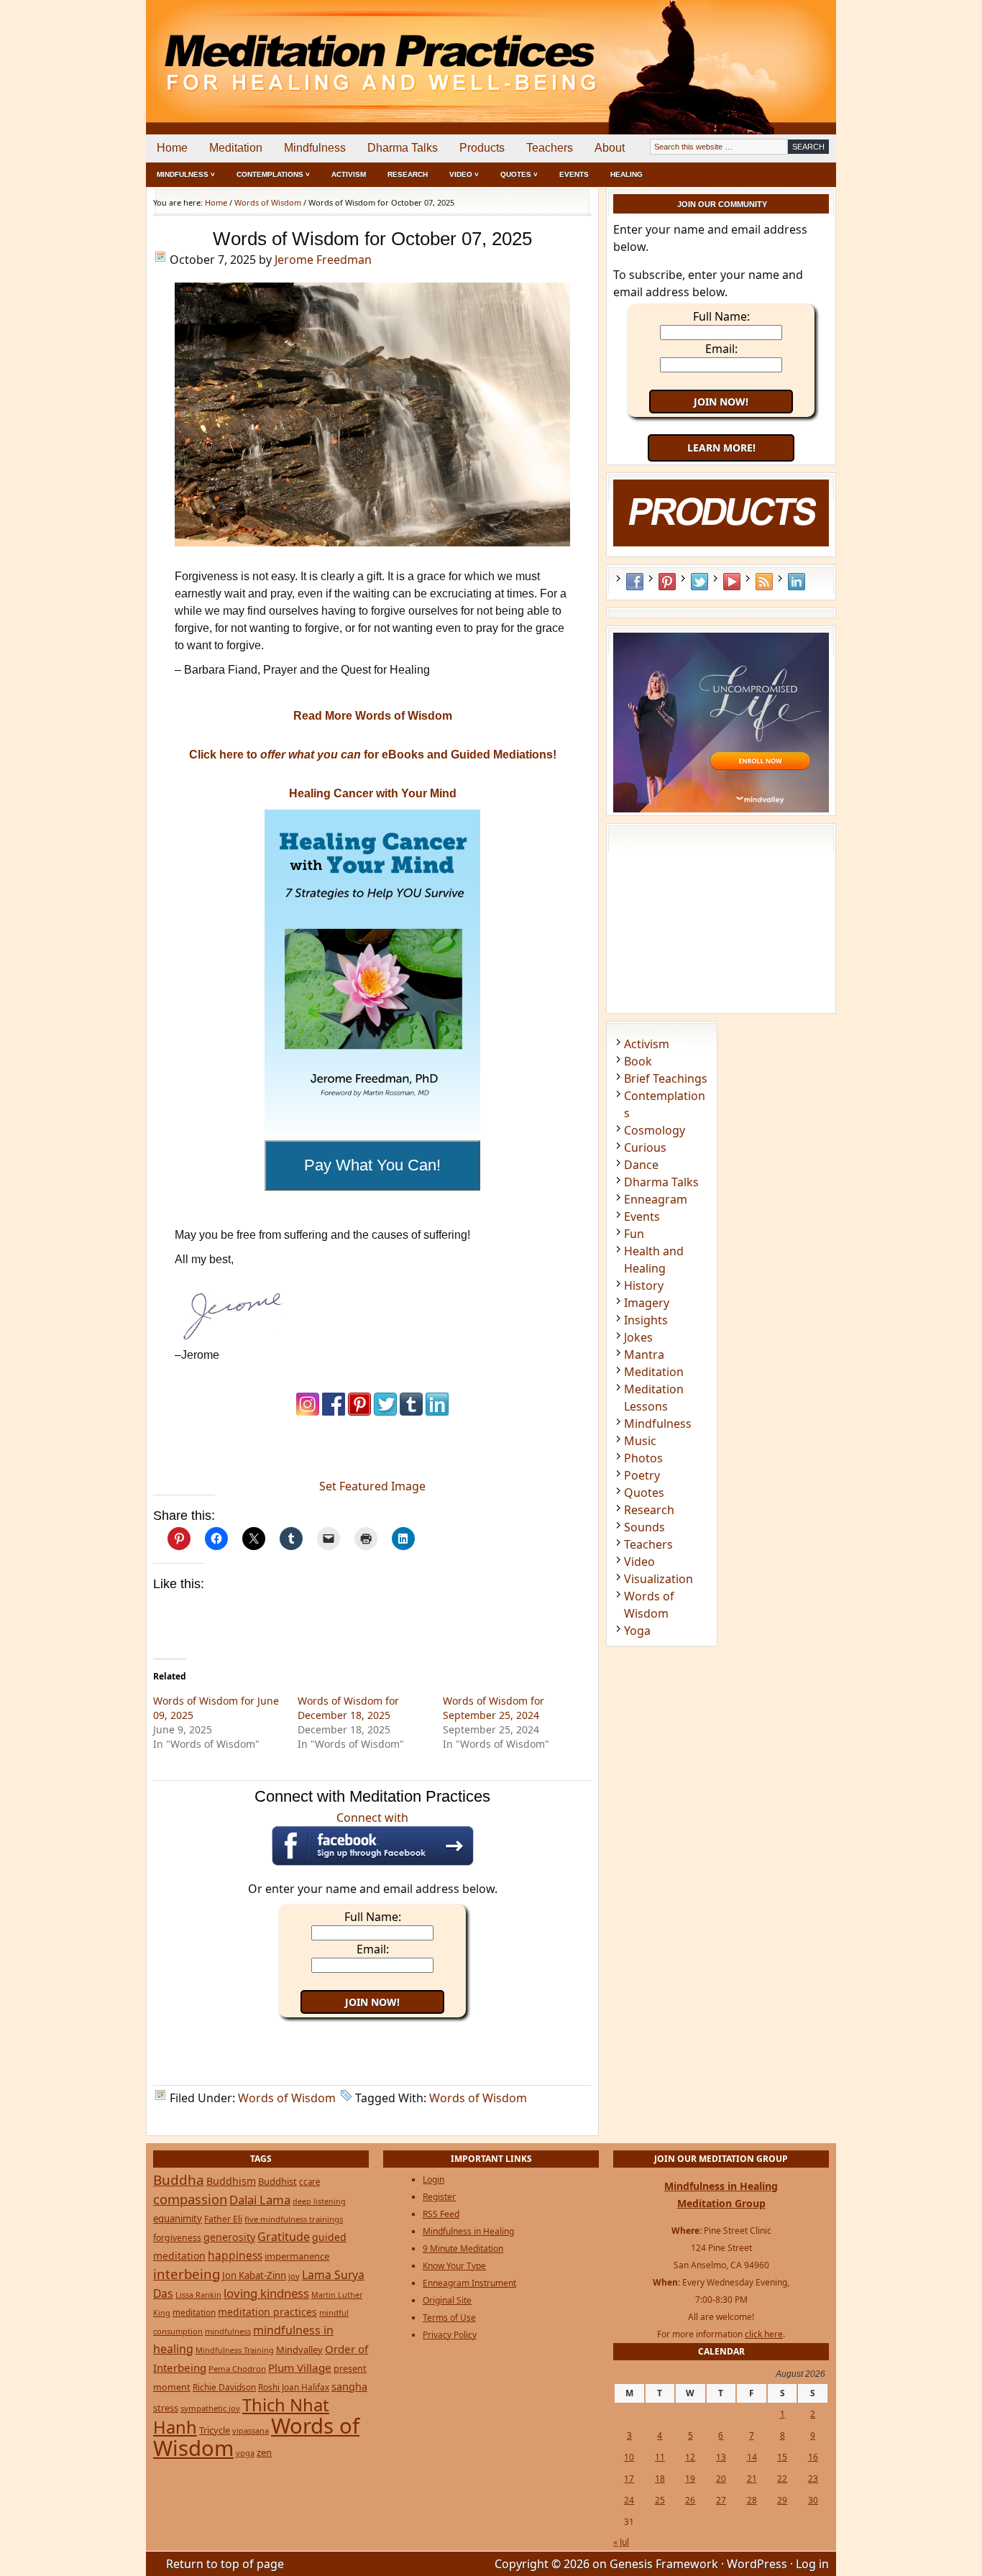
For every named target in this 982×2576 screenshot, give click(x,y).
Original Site (447, 2300)
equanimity (178, 2219)
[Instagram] (308, 1412)
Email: (373, 1949)
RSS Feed (764, 582)
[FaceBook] (334, 1412)
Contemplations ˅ (273, 174)
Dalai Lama (260, 2200)
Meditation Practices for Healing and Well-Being (311, 50)
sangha (349, 2386)
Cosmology (655, 1130)
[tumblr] (411, 1412)
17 (629, 2479)
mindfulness (228, 2331)
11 (660, 2457)
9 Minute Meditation (463, 2249)
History (644, 1285)
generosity (229, 2237)
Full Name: (373, 1917)
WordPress (757, 2564)
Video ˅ (464, 174)
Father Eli (223, 2219)
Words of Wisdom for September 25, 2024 (494, 1708)
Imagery (647, 1303)
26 (690, 2500)
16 (813, 2457)
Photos (643, 1458)
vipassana (251, 2430)
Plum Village (300, 2368)
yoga (245, 2453)
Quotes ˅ (519, 174)
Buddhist (277, 2181)
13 (721, 2457)
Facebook (635, 582)
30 (813, 2500)
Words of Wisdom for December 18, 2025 (348, 1708)
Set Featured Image (372, 1486)
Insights (646, 1320)
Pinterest (667, 582)
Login (433, 2179)
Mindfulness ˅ (186, 174)
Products (482, 148)
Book (638, 1061)
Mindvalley (299, 2350)
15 (782, 2457)
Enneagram (656, 1199)
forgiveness (177, 2238)
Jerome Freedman (323, 260)
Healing (627, 174)
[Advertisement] (776, 50)
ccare (309, 2182)
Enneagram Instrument (469, 2283)
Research (408, 174)
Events (574, 174)
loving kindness (266, 2293)
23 (813, 2479)
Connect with (372, 1818)
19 (690, 2479)
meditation (194, 2312)
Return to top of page (225, 2564)
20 (721, 2479)
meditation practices (267, 2312)
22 (782, 2479)
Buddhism (231, 2181)
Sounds (644, 1527)
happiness (235, 2255)
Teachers (550, 148)
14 (752, 2457)
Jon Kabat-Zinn (254, 2275)
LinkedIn (797, 582)
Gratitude (284, 2237)
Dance (641, 1165)
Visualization (659, 1579)
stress (166, 2408)
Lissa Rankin (198, 2295)
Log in (812, 2564)
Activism (349, 174)
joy (294, 2276)
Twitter (699, 582)
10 (629, 2457)
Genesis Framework (664, 2564)
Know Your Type (454, 2266)
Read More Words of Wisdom (373, 716)
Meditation (236, 148)
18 (660, 2479)
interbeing (187, 2274)
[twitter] (385, 1412)
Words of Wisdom (287, 2098)
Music (640, 1441)
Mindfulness (315, 148)
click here (764, 2334)
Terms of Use (449, 2318)
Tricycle (215, 2430)
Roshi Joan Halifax (294, 2387)
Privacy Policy (450, 2335)
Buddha (179, 2180)
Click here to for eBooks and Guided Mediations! (373, 755)
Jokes (638, 1337)
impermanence (297, 2256)
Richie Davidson (224, 2387)
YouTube (732, 582)
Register (439, 2197)
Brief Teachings (666, 1078)
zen (264, 2452)
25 (660, 2500)
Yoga (637, 1631)
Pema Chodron (237, 2369)
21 (752, 2479)
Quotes (644, 1493)
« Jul (621, 2542)
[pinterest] (359, 1412)
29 (782, 2500)
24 (629, 2500)
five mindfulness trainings (294, 2219)
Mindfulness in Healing (468, 2231)
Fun (634, 1234)
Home (172, 148)
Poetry (642, 1475)
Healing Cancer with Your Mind (373, 793)
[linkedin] (437, 1412)
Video (639, 1562)
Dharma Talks (403, 148)
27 (721, 2500)
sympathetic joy (210, 2408)
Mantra (644, 1355)
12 (690, 2457)
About (610, 148)
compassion (190, 2199)
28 (752, 2500)
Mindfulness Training (235, 2350)
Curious (645, 1147)
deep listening (319, 2201)
